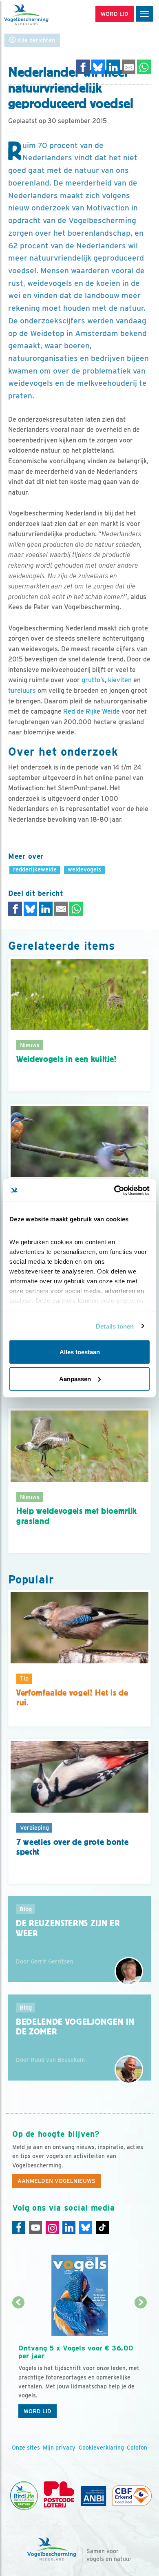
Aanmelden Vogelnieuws (56, 2181)
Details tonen (115, 1326)
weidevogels (84, 869)
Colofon (137, 2448)
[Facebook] (19, 2227)
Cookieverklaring (101, 2448)
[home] (41, 15)
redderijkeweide (35, 869)
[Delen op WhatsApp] (144, 67)
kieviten (120, 680)
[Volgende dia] (141, 2363)
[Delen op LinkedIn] (113, 67)
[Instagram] (52, 2227)
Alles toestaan (80, 1352)
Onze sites (26, 2448)
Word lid (38, 2411)
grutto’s (93, 680)
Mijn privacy (59, 2448)
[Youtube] (35, 2227)
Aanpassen (75, 1379)
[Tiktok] (102, 2227)
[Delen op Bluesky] (98, 67)
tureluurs (22, 691)
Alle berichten (35, 40)
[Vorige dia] (18, 2363)
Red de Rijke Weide (92, 711)
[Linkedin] (69, 2227)
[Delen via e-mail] (129, 67)
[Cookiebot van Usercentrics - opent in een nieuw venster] (114, 1190)
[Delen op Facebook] (83, 67)
